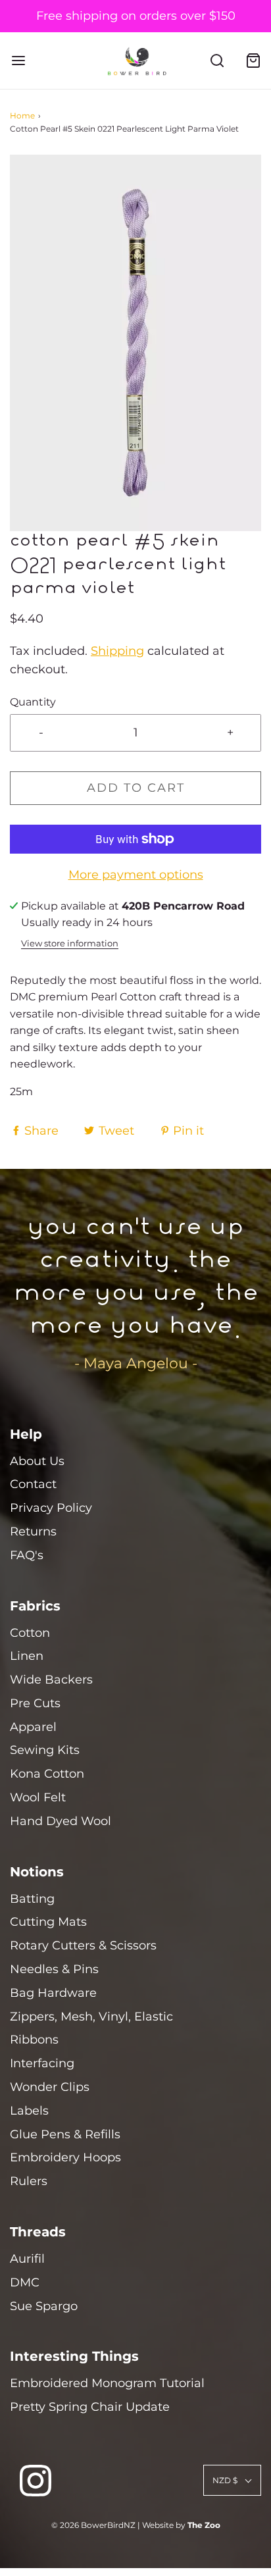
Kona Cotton (47, 1774)
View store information (70, 943)
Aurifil (27, 2259)
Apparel (33, 1727)
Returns (33, 1532)
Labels (29, 2111)
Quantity (33, 702)
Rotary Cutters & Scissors (83, 1945)
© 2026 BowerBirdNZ (93, 2525)
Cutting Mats (48, 1922)
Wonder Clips (50, 2087)
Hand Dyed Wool (61, 1821)
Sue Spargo (44, 2306)
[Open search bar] (217, 61)
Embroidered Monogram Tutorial (107, 2383)
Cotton (30, 1633)
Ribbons (34, 2040)
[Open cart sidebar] (253, 61)
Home (22, 116)
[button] (135, 343)
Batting (32, 1899)
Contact (33, 1484)
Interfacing (42, 2063)
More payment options (136, 875)
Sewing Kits (45, 1750)
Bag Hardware (53, 1993)
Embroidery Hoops (65, 2157)
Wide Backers (51, 1680)
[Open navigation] (18, 61)
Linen (27, 1656)
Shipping (117, 651)
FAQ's (27, 1555)
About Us (37, 1461)
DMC (25, 2282)
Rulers (29, 2181)
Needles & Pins (54, 1969)
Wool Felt (38, 1797)
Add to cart (136, 788)
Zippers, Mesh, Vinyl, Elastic (91, 2017)
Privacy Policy (51, 1508)
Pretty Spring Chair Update (90, 2407)
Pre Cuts (35, 1703)
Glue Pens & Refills (65, 2134)
